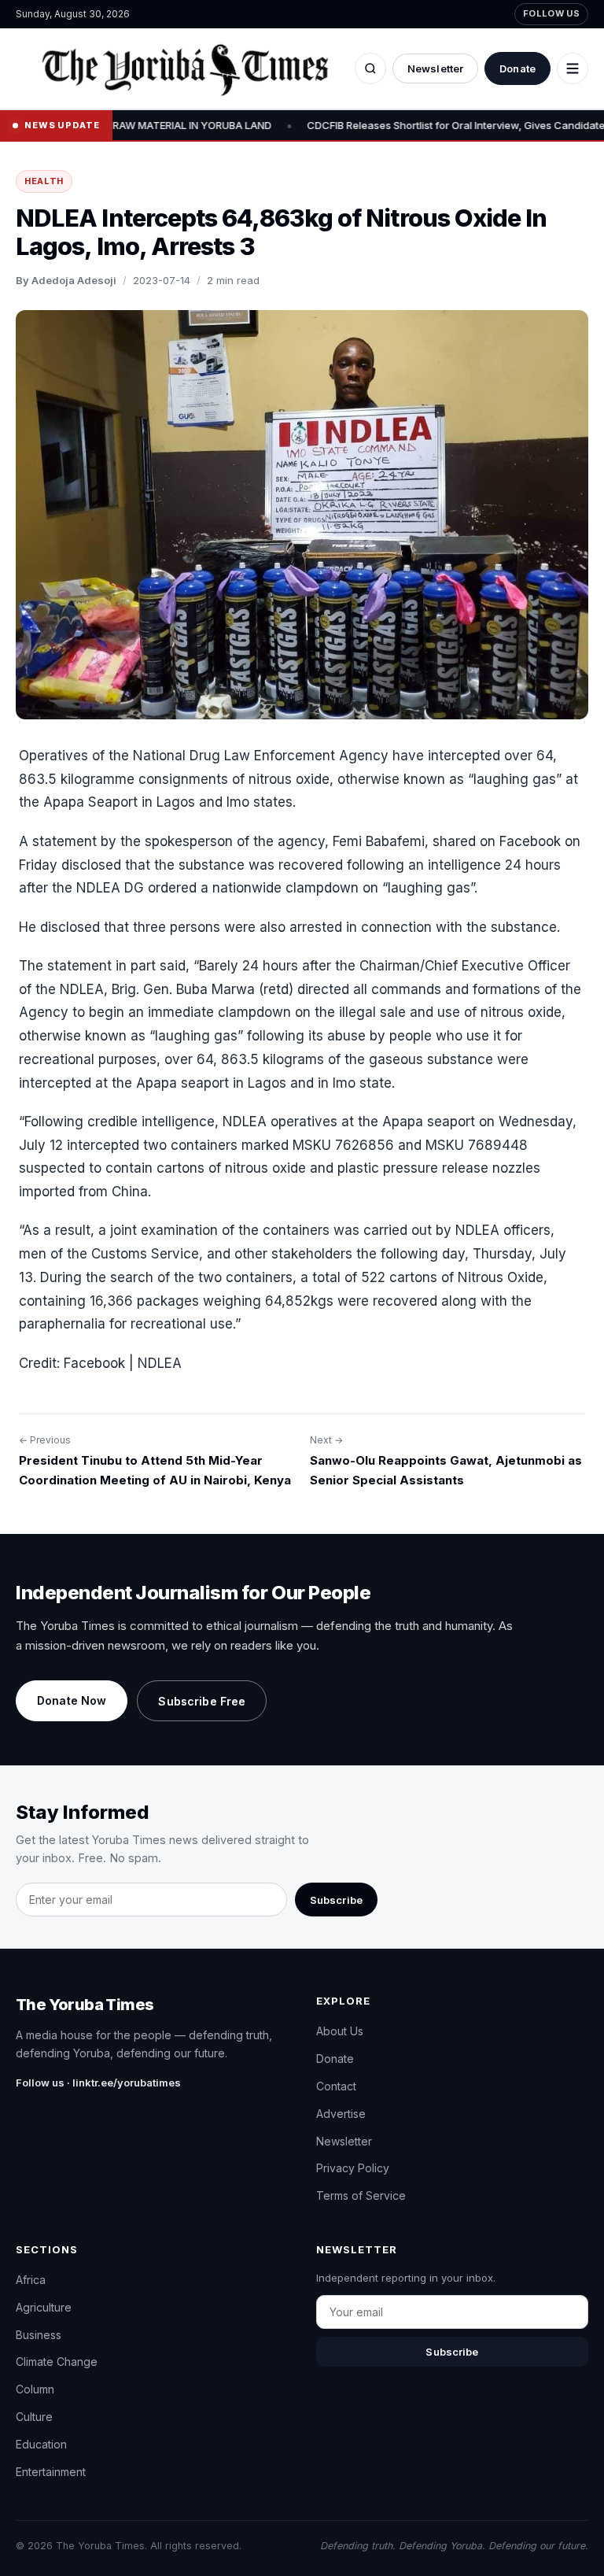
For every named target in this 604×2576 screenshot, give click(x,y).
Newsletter (435, 68)
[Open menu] (573, 68)
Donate (517, 68)
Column (35, 2389)
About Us (340, 2031)
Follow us (551, 13)
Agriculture (44, 2307)
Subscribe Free (202, 1701)
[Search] (370, 68)
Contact (336, 2086)
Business (39, 2335)
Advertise (341, 2114)
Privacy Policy (353, 2168)
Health (44, 181)
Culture (34, 2417)
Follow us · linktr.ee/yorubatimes (98, 2083)
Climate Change (57, 2362)
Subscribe (336, 1900)
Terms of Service (361, 2195)
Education (41, 2444)
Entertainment (51, 2472)
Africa (31, 2280)
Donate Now (72, 1700)
